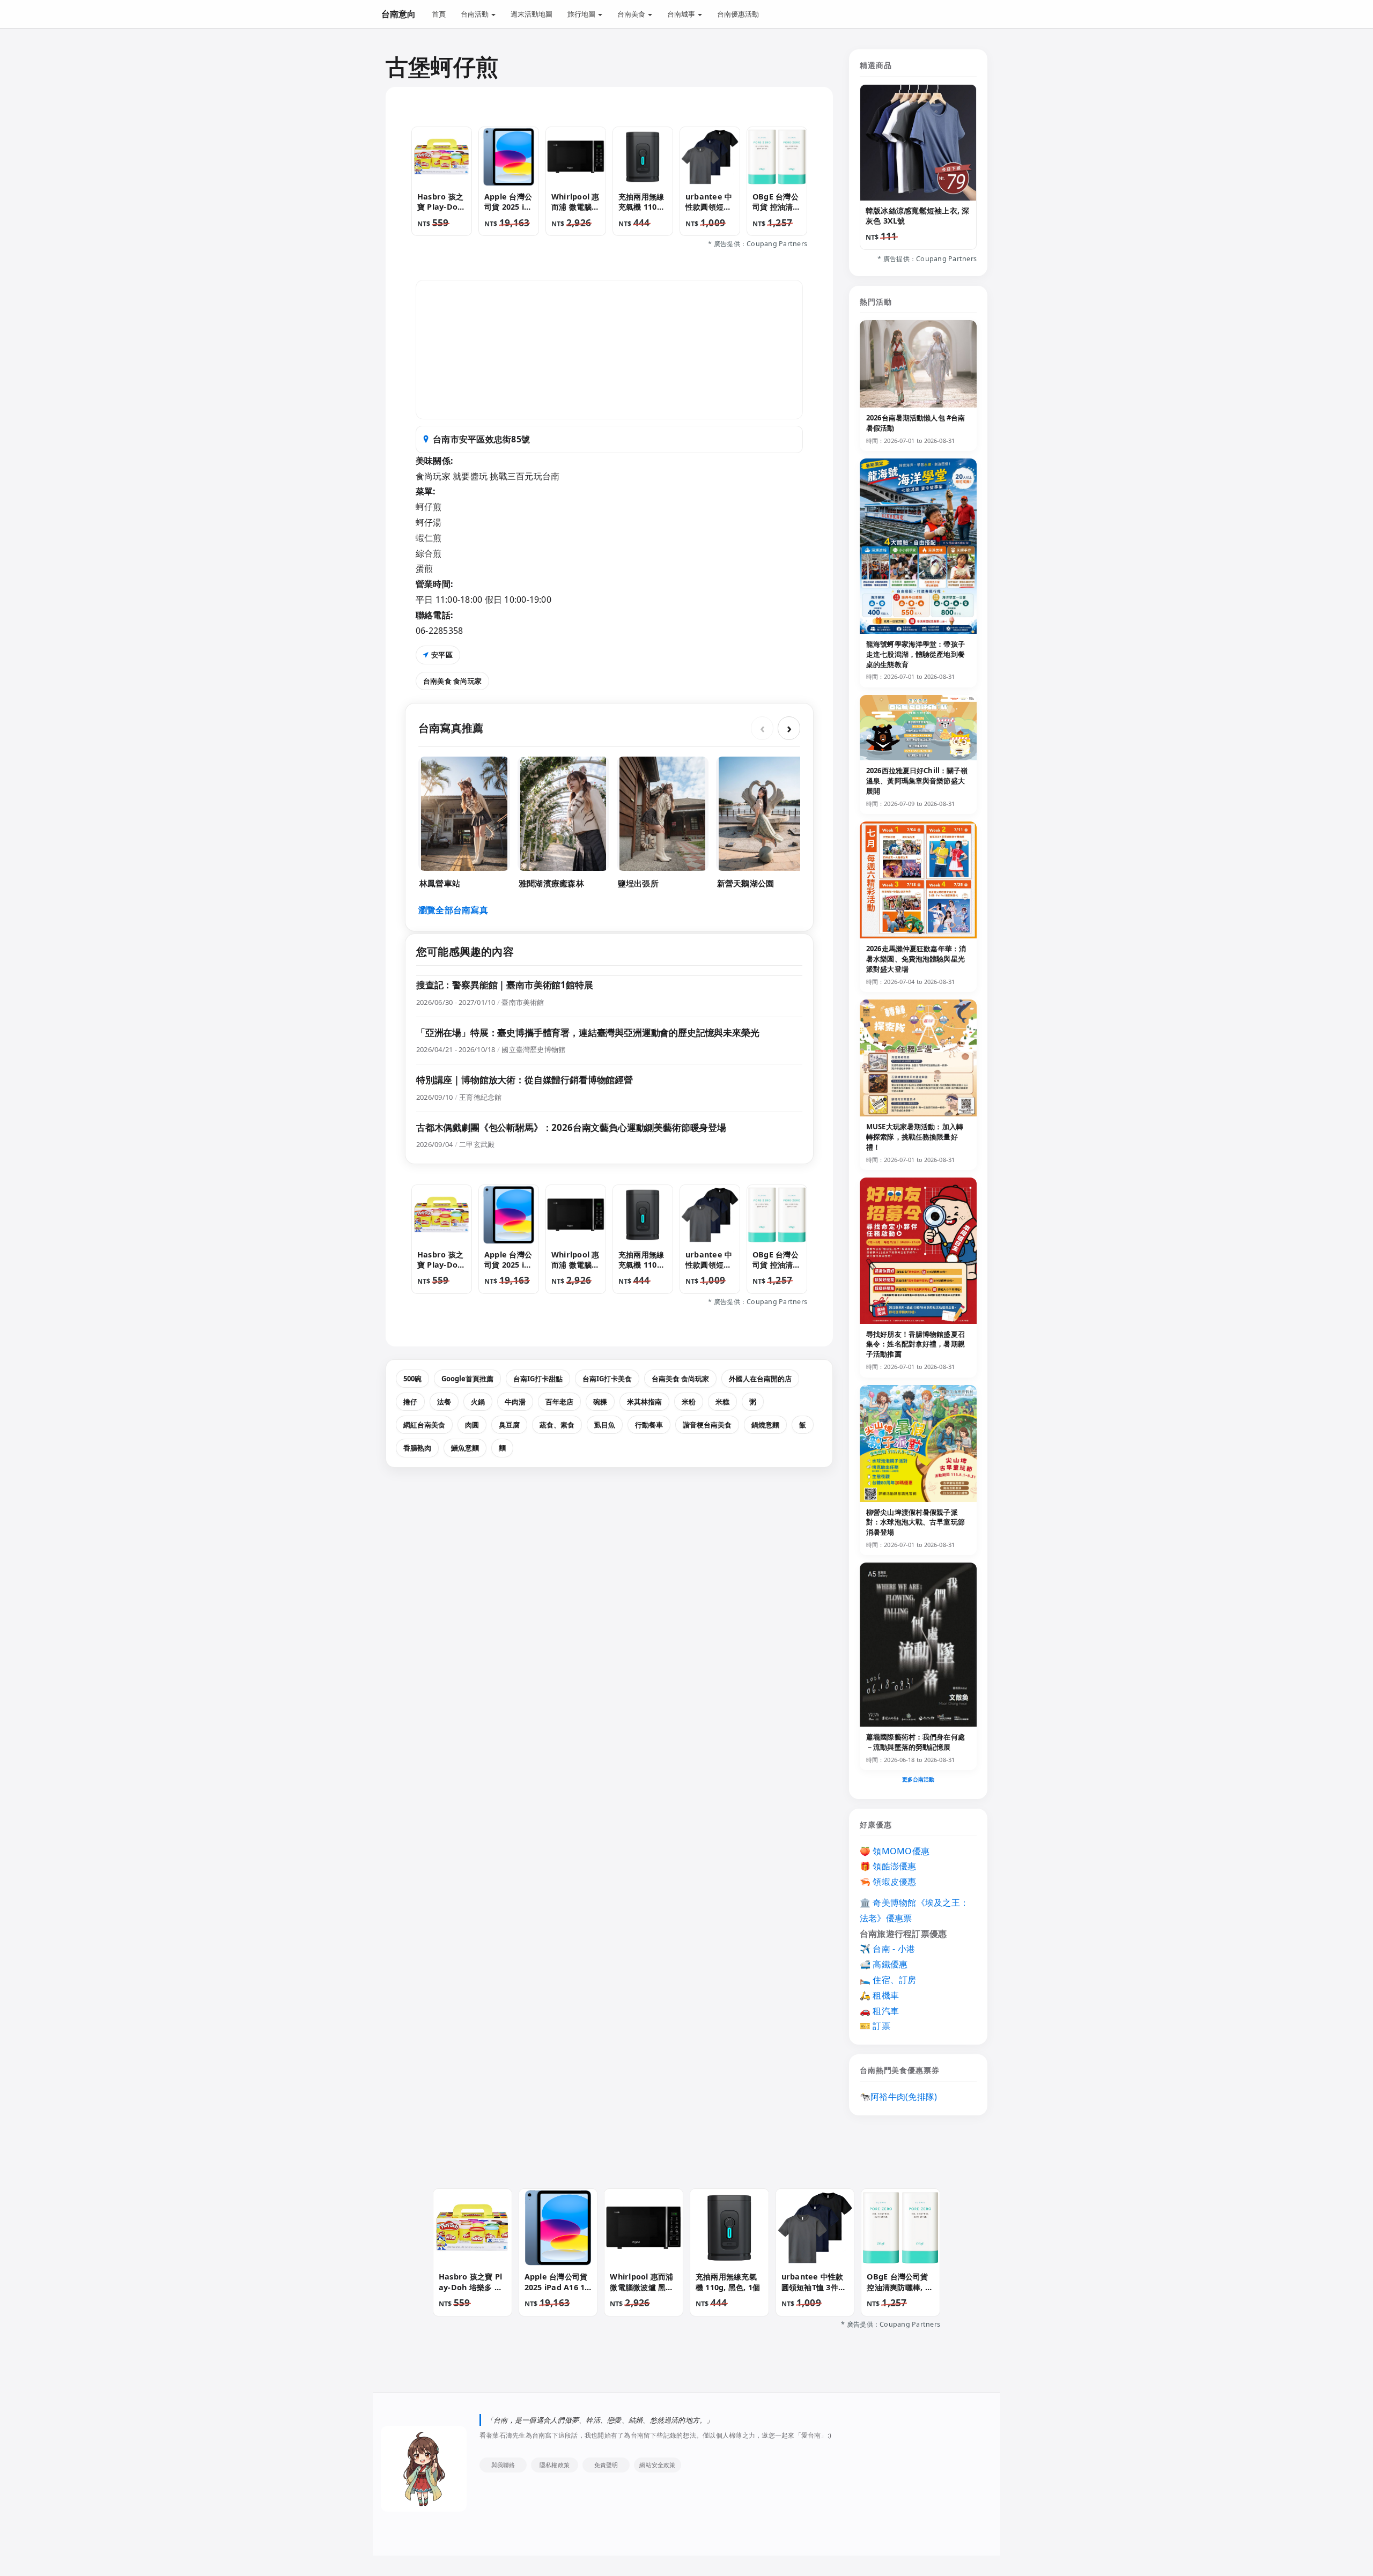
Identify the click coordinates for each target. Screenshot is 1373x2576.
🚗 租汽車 (879, 2011)
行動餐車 (649, 1425)
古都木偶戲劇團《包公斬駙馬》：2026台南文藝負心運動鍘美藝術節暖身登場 (571, 1127)
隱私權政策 (555, 2465)
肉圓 (472, 1425)
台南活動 (475, 14)
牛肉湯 (515, 1402)
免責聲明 (606, 2465)
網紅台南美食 (424, 1425)
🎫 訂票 (875, 2026)
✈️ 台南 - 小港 (887, 1949)
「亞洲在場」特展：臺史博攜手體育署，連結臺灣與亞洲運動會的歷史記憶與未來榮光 (588, 1032)
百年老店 (559, 1402)
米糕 (722, 1402)
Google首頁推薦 (467, 1379)
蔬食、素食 (557, 1425)
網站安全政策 (657, 2465)
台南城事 (682, 14)
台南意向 (398, 14)
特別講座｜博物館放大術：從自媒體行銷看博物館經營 (525, 1080)
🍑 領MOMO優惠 (895, 1851)
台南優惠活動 (738, 14)
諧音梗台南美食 (707, 1425)
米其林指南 (644, 1402)
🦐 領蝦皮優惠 (888, 1882)
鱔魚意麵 (465, 1448)
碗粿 (600, 1402)
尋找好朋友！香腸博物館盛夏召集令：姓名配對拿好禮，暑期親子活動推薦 (916, 1344)
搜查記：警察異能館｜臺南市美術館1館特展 (505, 985)
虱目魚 (605, 1425)
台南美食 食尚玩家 (452, 681)
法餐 (444, 1402)
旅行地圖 (582, 14)
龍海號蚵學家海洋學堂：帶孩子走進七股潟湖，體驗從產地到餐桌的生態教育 (916, 654)
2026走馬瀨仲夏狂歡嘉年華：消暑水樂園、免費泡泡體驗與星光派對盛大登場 (916, 959)
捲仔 (410, 1402)
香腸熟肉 (417, 1448)
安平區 (442, 655)
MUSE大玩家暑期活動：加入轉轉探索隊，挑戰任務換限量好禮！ (915, 1137)
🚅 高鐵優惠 (884, 1964)
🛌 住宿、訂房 (888, 1980)
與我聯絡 (503, 2465)
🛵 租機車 (879, 1995)
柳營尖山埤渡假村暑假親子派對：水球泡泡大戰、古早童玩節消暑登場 (916, 1522)
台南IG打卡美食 (607, 1379)
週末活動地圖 (532, 14)
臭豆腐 (509, 1425)
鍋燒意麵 (765, 1425)
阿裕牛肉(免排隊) (904, 2097)
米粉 (689, 1402)
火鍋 (478, 1402)
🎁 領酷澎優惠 (888, 1866)
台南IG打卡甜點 (538, 1379)
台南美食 (632, 14)
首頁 (439, 14)
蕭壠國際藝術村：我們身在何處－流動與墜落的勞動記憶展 (916, 1742)
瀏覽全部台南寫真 (453, 910)
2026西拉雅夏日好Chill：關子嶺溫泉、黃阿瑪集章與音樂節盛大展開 (917, 781)
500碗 (412, 1379)
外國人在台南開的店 (760, 1379)
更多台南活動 (918, 1779)
